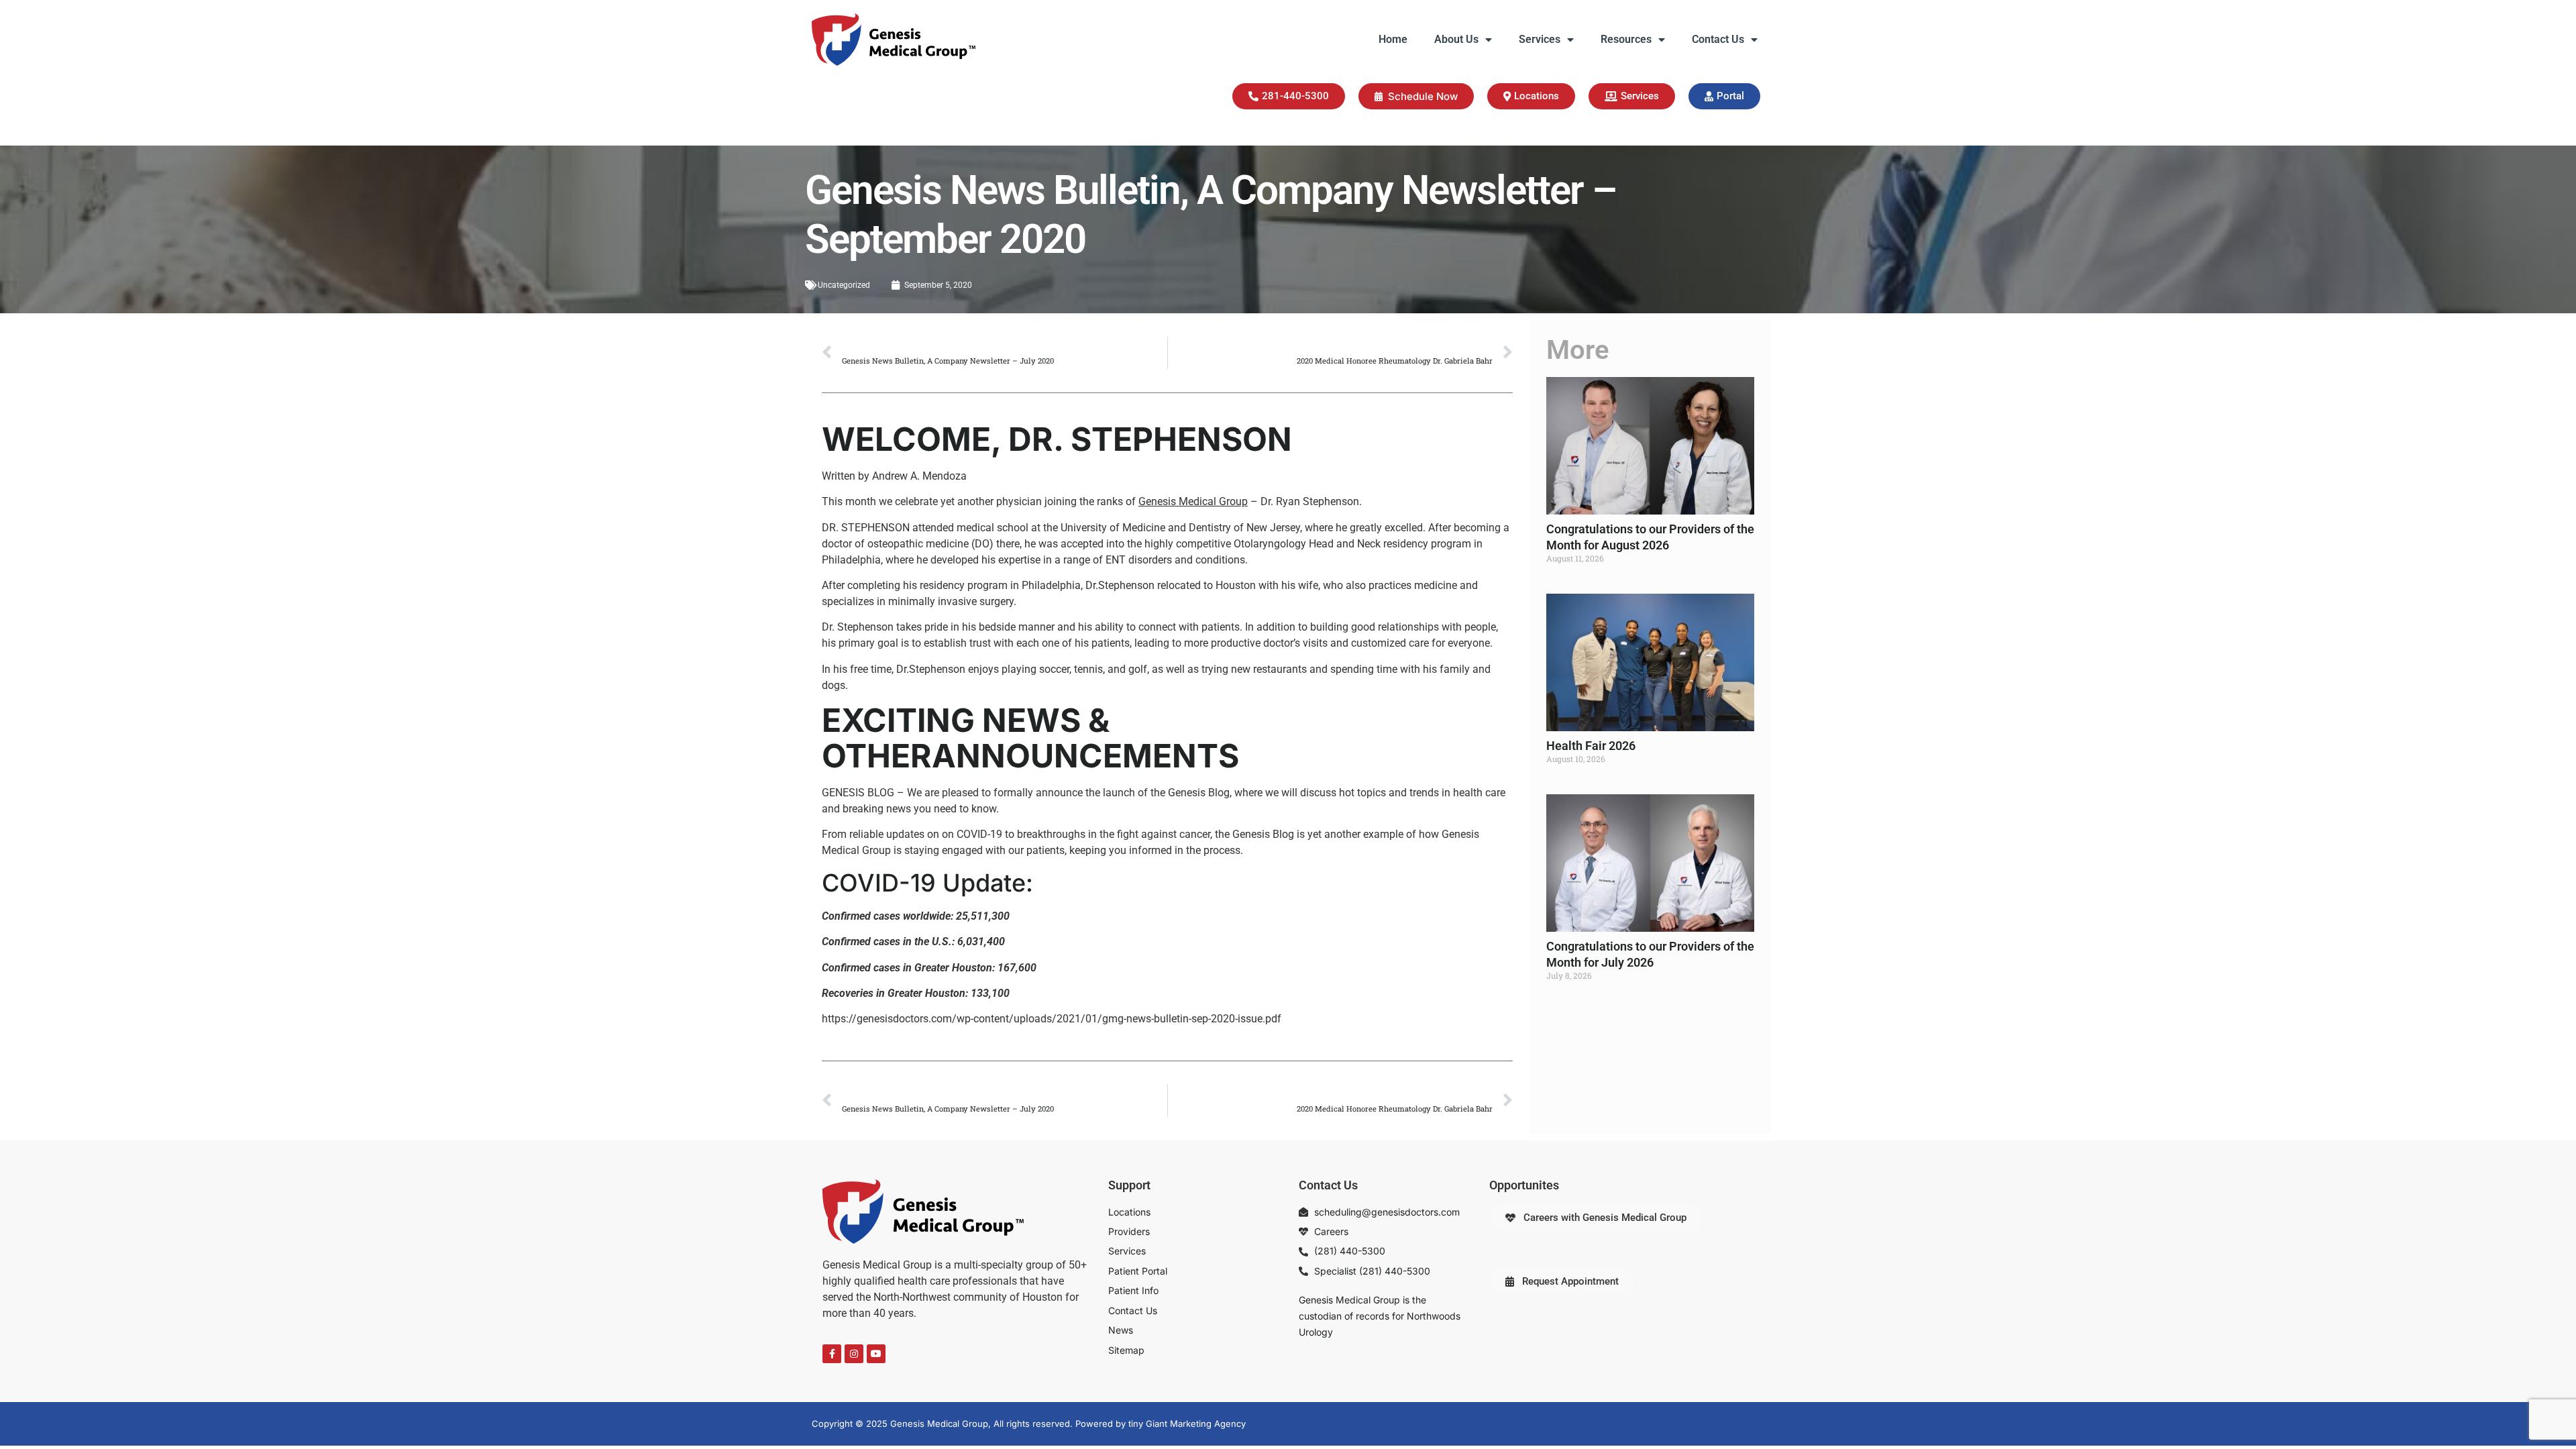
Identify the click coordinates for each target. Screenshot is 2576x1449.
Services (1540, 39)
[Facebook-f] (832, 1354)
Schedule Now (1423, 96)
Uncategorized (844, 285)
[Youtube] (876, 1354)
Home (1393, 39)
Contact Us (1718, 39)
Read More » (1569, 582)
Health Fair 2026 (1591, 746)
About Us (1456, 39)
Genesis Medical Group (1193, 501)
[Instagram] (854, 1354)
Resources (1626, 39)
